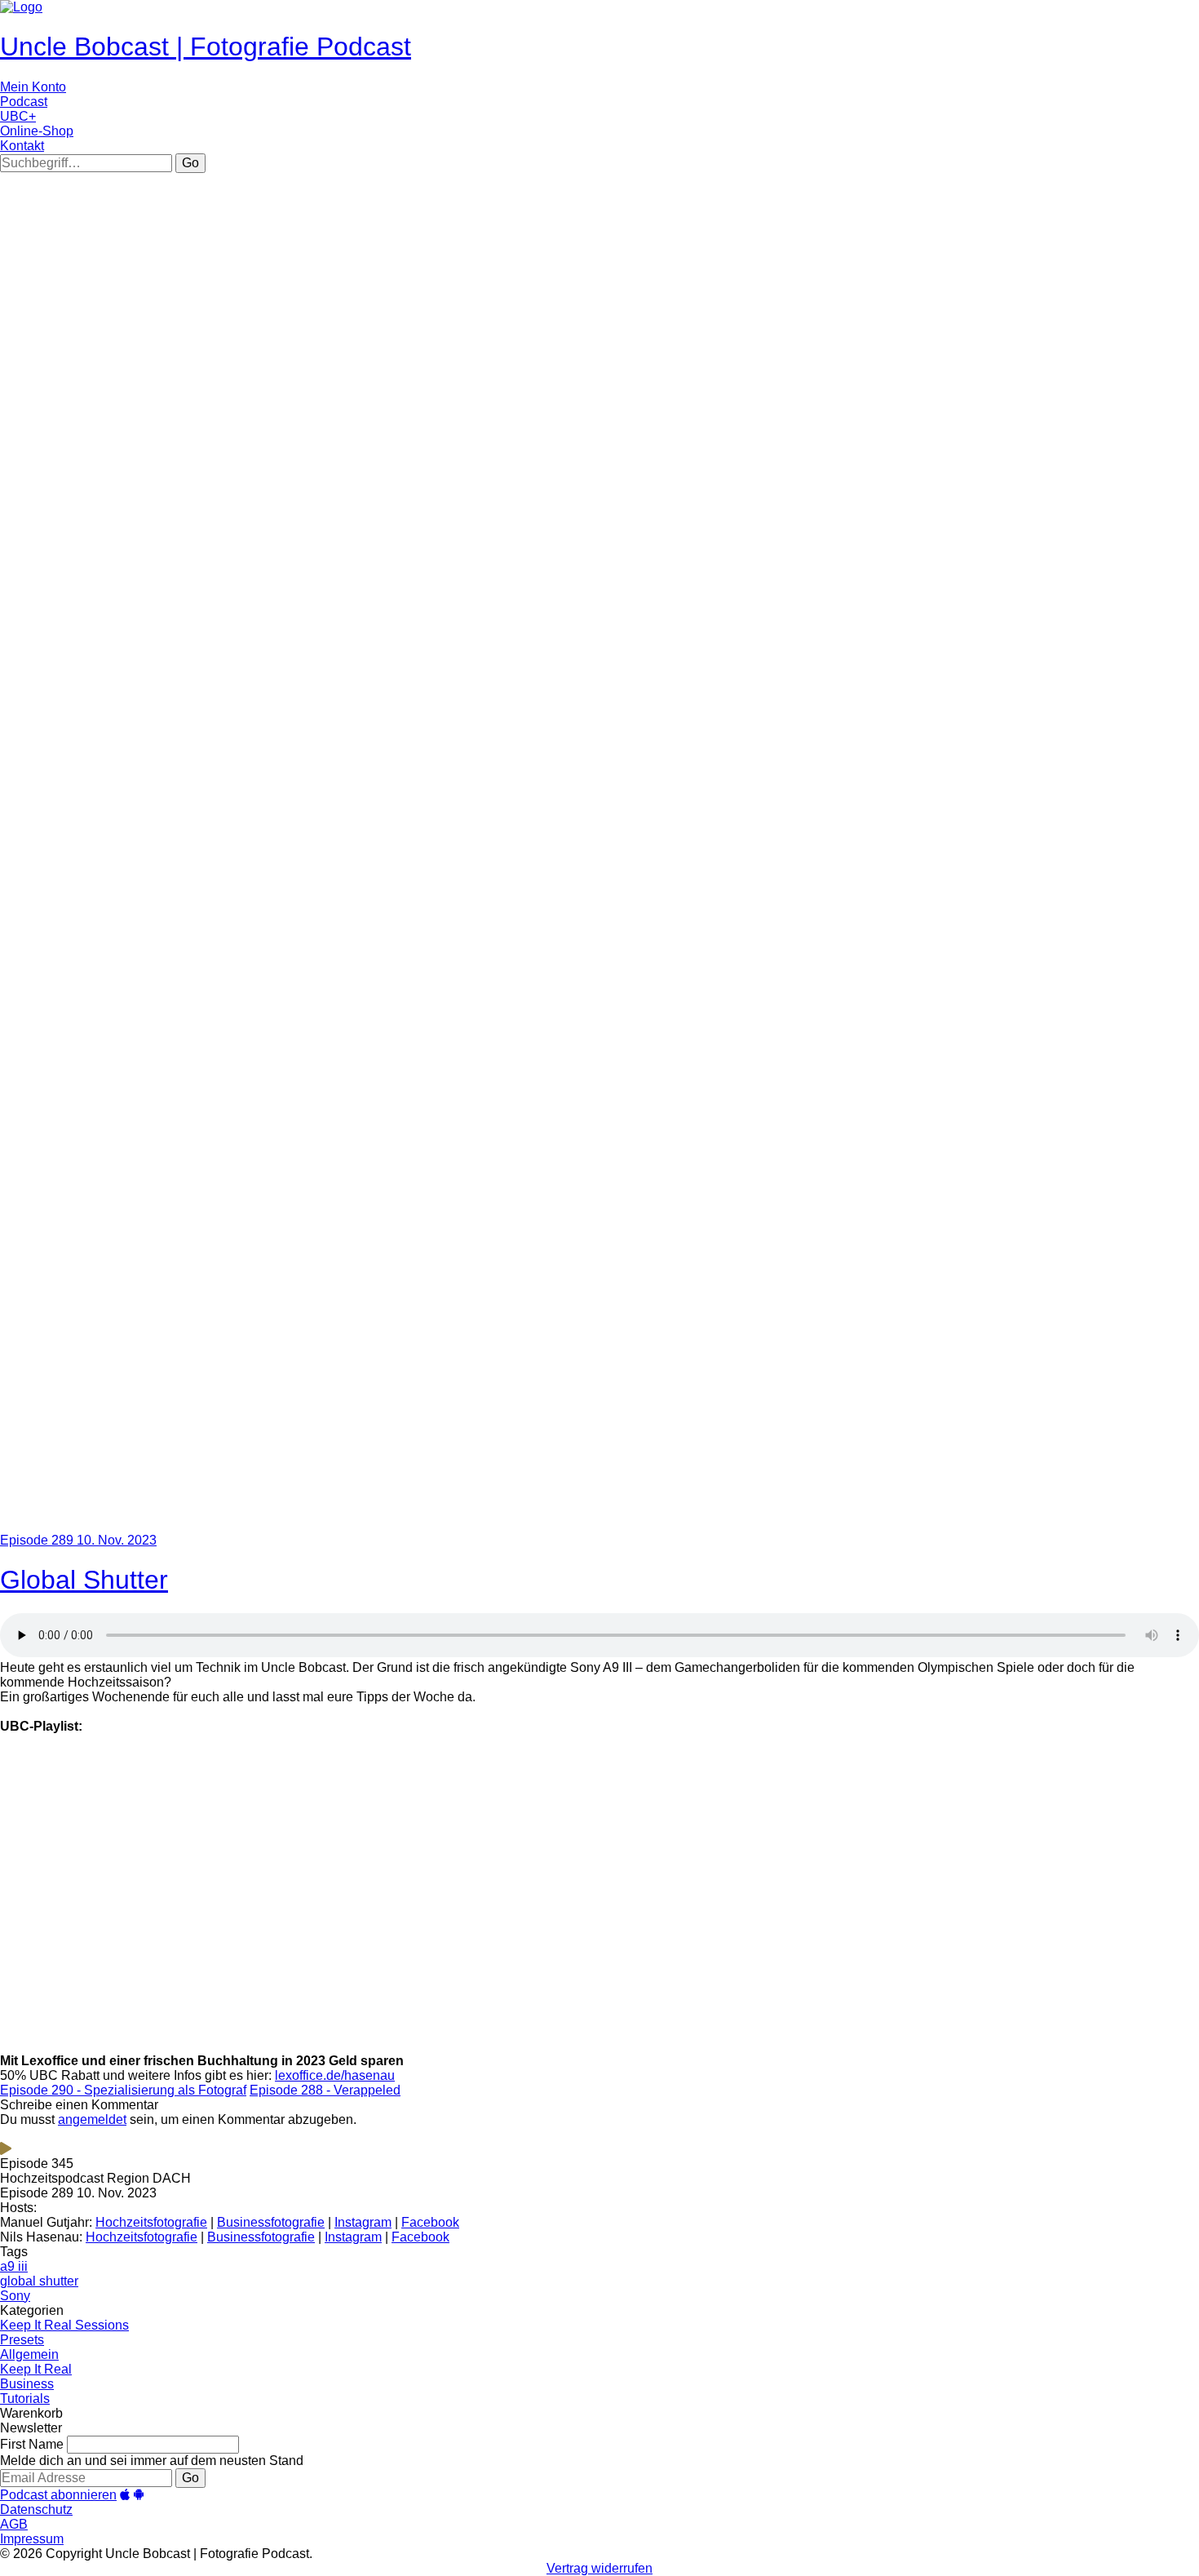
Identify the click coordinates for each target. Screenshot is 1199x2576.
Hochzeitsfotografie (151, 2222)
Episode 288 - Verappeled (325, 2090)
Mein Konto (33, 87)
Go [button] (190, 163)
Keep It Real (36, 2369)
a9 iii (14, 2266)
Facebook (430, 2222)
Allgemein (29, 2354)
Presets (22, 2340)
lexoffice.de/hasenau (335, 2075)
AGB (14, 2524)
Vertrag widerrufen (599, 2568)
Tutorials (25, 2399)
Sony (15, 2296)
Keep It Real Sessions (64, 2325)
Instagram (363, 2222)
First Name (32, 2444)
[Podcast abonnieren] (125, 2495)
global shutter (39, 2281)
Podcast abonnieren (58, 2495)
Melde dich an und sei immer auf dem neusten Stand (152, 2461)
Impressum (32, 2539)
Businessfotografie (271, 2222)
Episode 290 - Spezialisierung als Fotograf (123, 2090)
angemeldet (92, 2119)
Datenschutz (36, 2509)
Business (27, 2384)
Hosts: (18, 2208)
